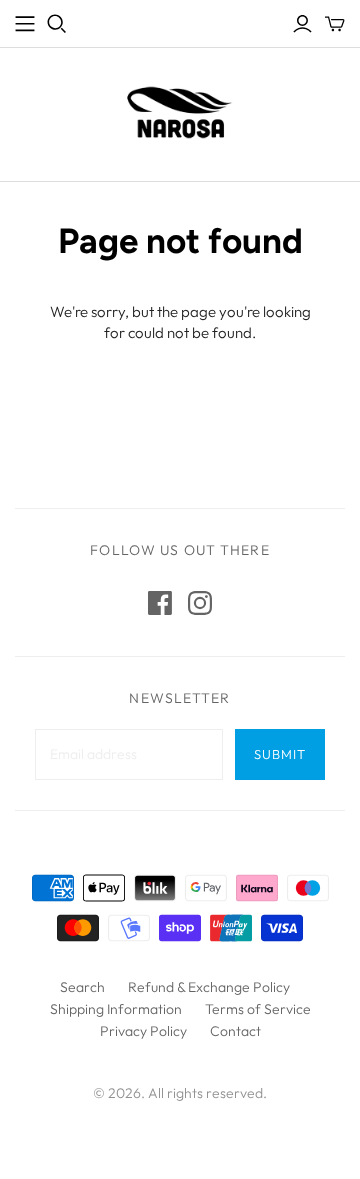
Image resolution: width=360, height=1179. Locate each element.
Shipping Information (116, 1009)
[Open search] (57, 24)
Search (82, 987)
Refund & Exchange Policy (209, 987)
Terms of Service (258, 1009)
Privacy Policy (143, 1031)
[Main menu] (25, 24)
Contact (235, 1031)
